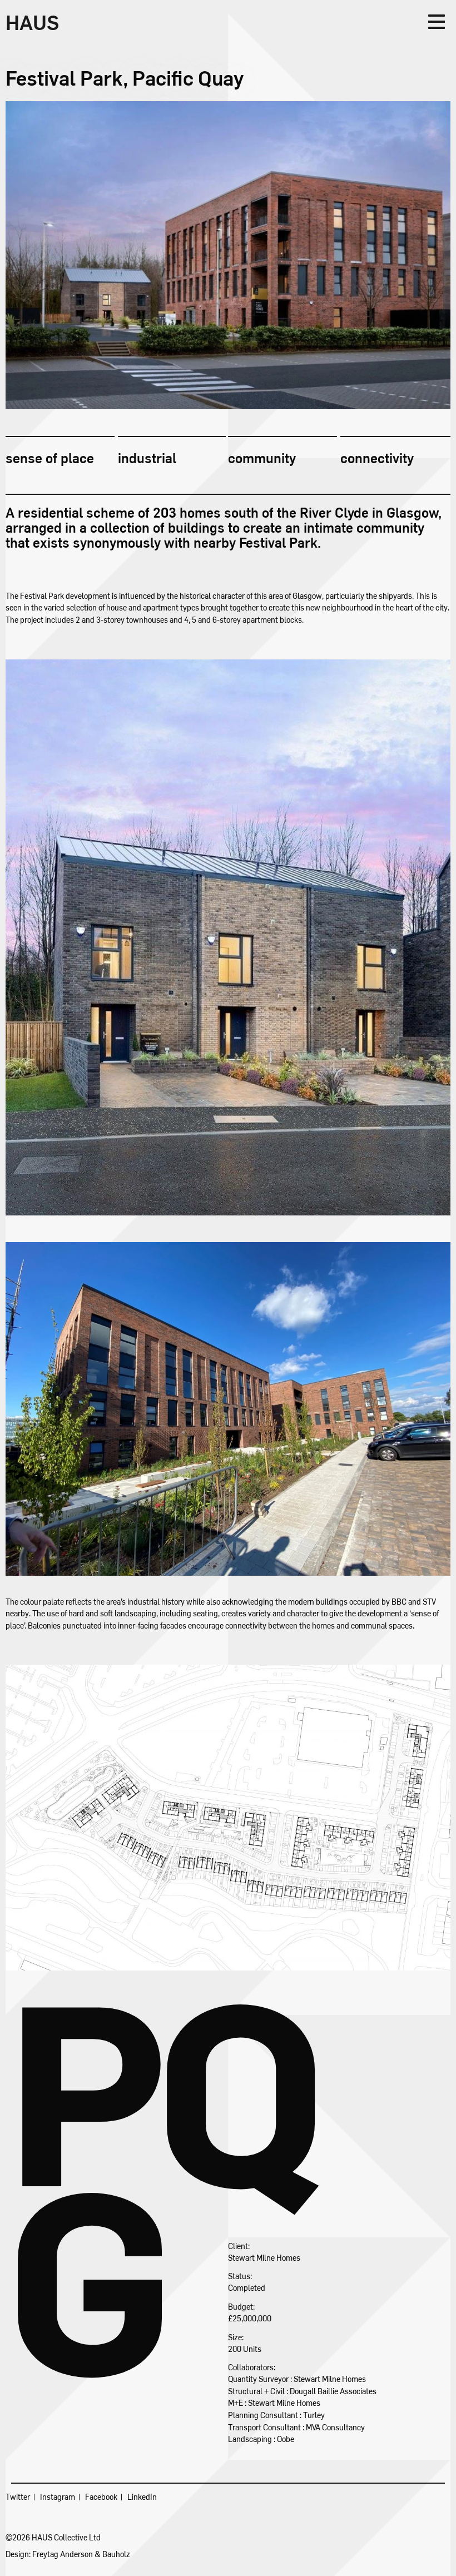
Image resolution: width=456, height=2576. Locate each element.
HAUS (33, 22)
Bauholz (116, 2554)
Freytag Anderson (63, 2554)
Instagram (58, 2497)
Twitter (18, 2497)
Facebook (101, 2497)
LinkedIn (142, 2497)
